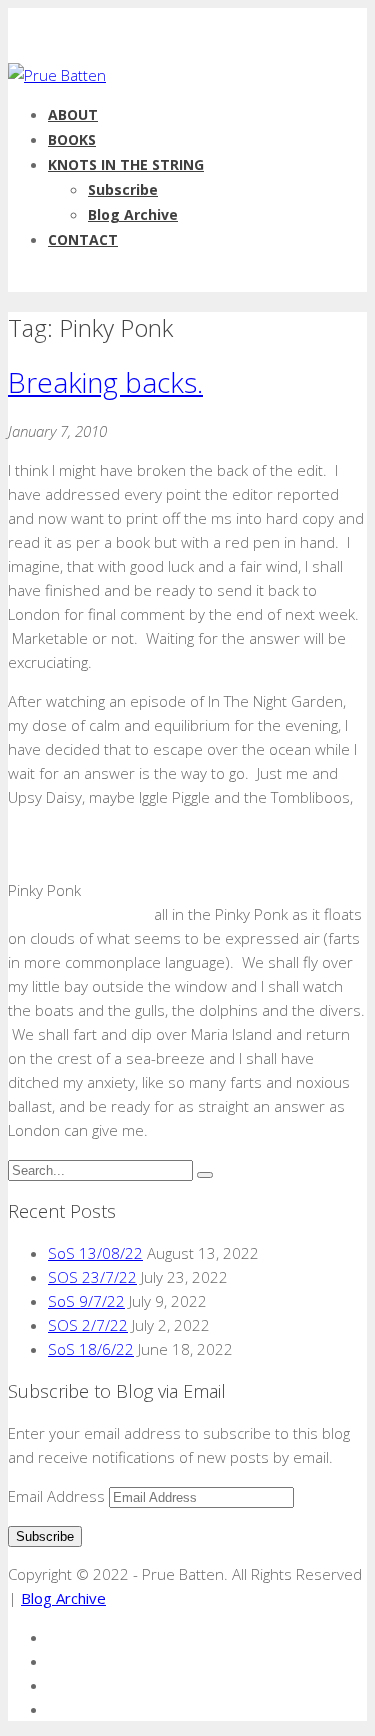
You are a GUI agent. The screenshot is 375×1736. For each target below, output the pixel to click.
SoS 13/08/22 (95, 1253)
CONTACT (83, 239)
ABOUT (73, 114)
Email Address (58, 1496)
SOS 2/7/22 (88, 1325)
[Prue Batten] (57, 75)
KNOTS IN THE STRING (126, 164)
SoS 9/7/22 (86, 1301)
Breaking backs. (105, 382)
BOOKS (72, 139)
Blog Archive (133, 214)
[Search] (205, 1175)
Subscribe (123, 189)
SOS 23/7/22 (92, 1277)
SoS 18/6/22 (91, 1349)
